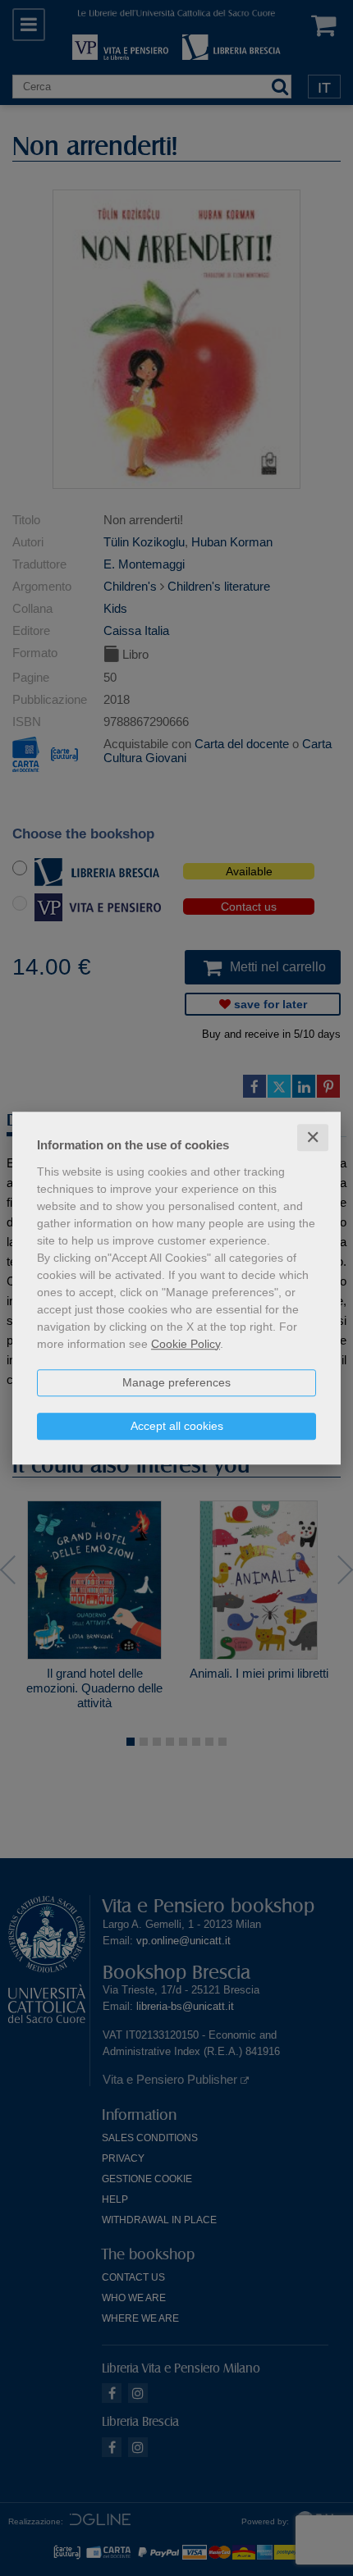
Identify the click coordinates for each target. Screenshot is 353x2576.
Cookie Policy (186, 1344)
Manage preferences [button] (176, 1382)
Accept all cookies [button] (177, 1426)
